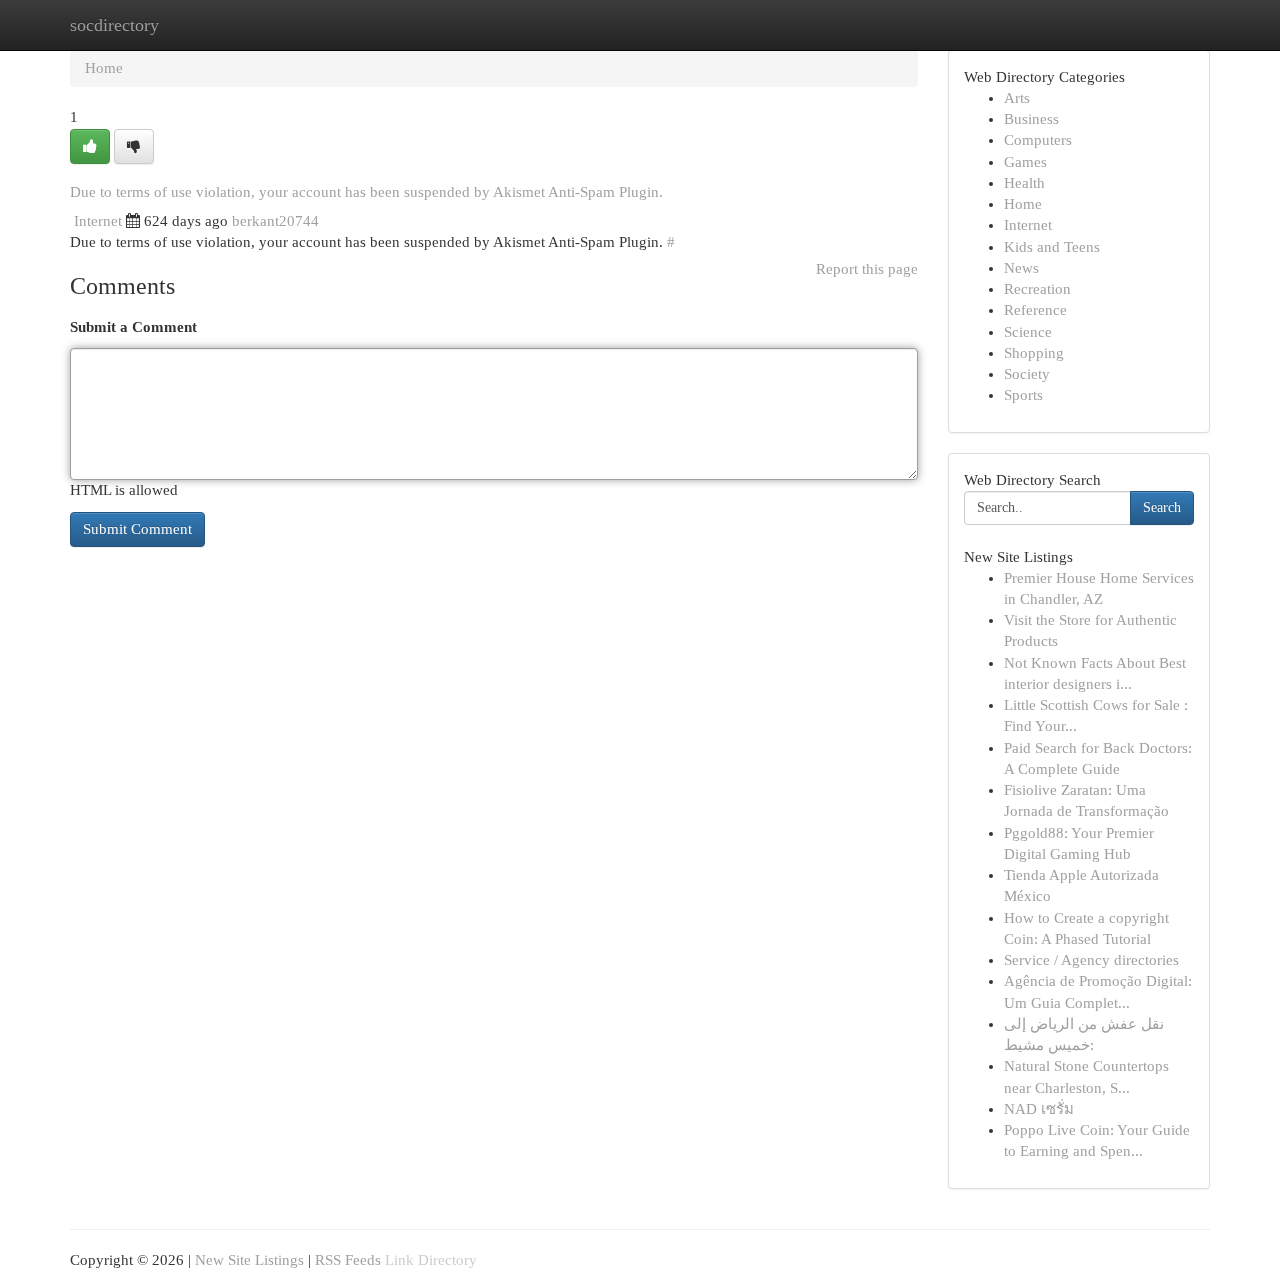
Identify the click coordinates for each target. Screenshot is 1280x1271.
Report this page (867, 269)
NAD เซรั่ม (1039, 1109)
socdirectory (114, 25)
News (1021, 268)
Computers (1038, 140)
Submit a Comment (133, 327)
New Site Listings (249, 1260)
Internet (98, 221)
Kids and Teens (1052, 247)
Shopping (1034, 353)
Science (1028, 332)
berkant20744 (275, 221)
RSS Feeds (348, 1260)
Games (1025, 162)
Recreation (1037, 289)
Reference (1035, 310)
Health (1024, 183)
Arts (1017, 98)
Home (104, 68)
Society (1027, 374)
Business (1031, 119)
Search (1162, 507)
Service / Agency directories (1091, 960)
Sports (1023, 395)
